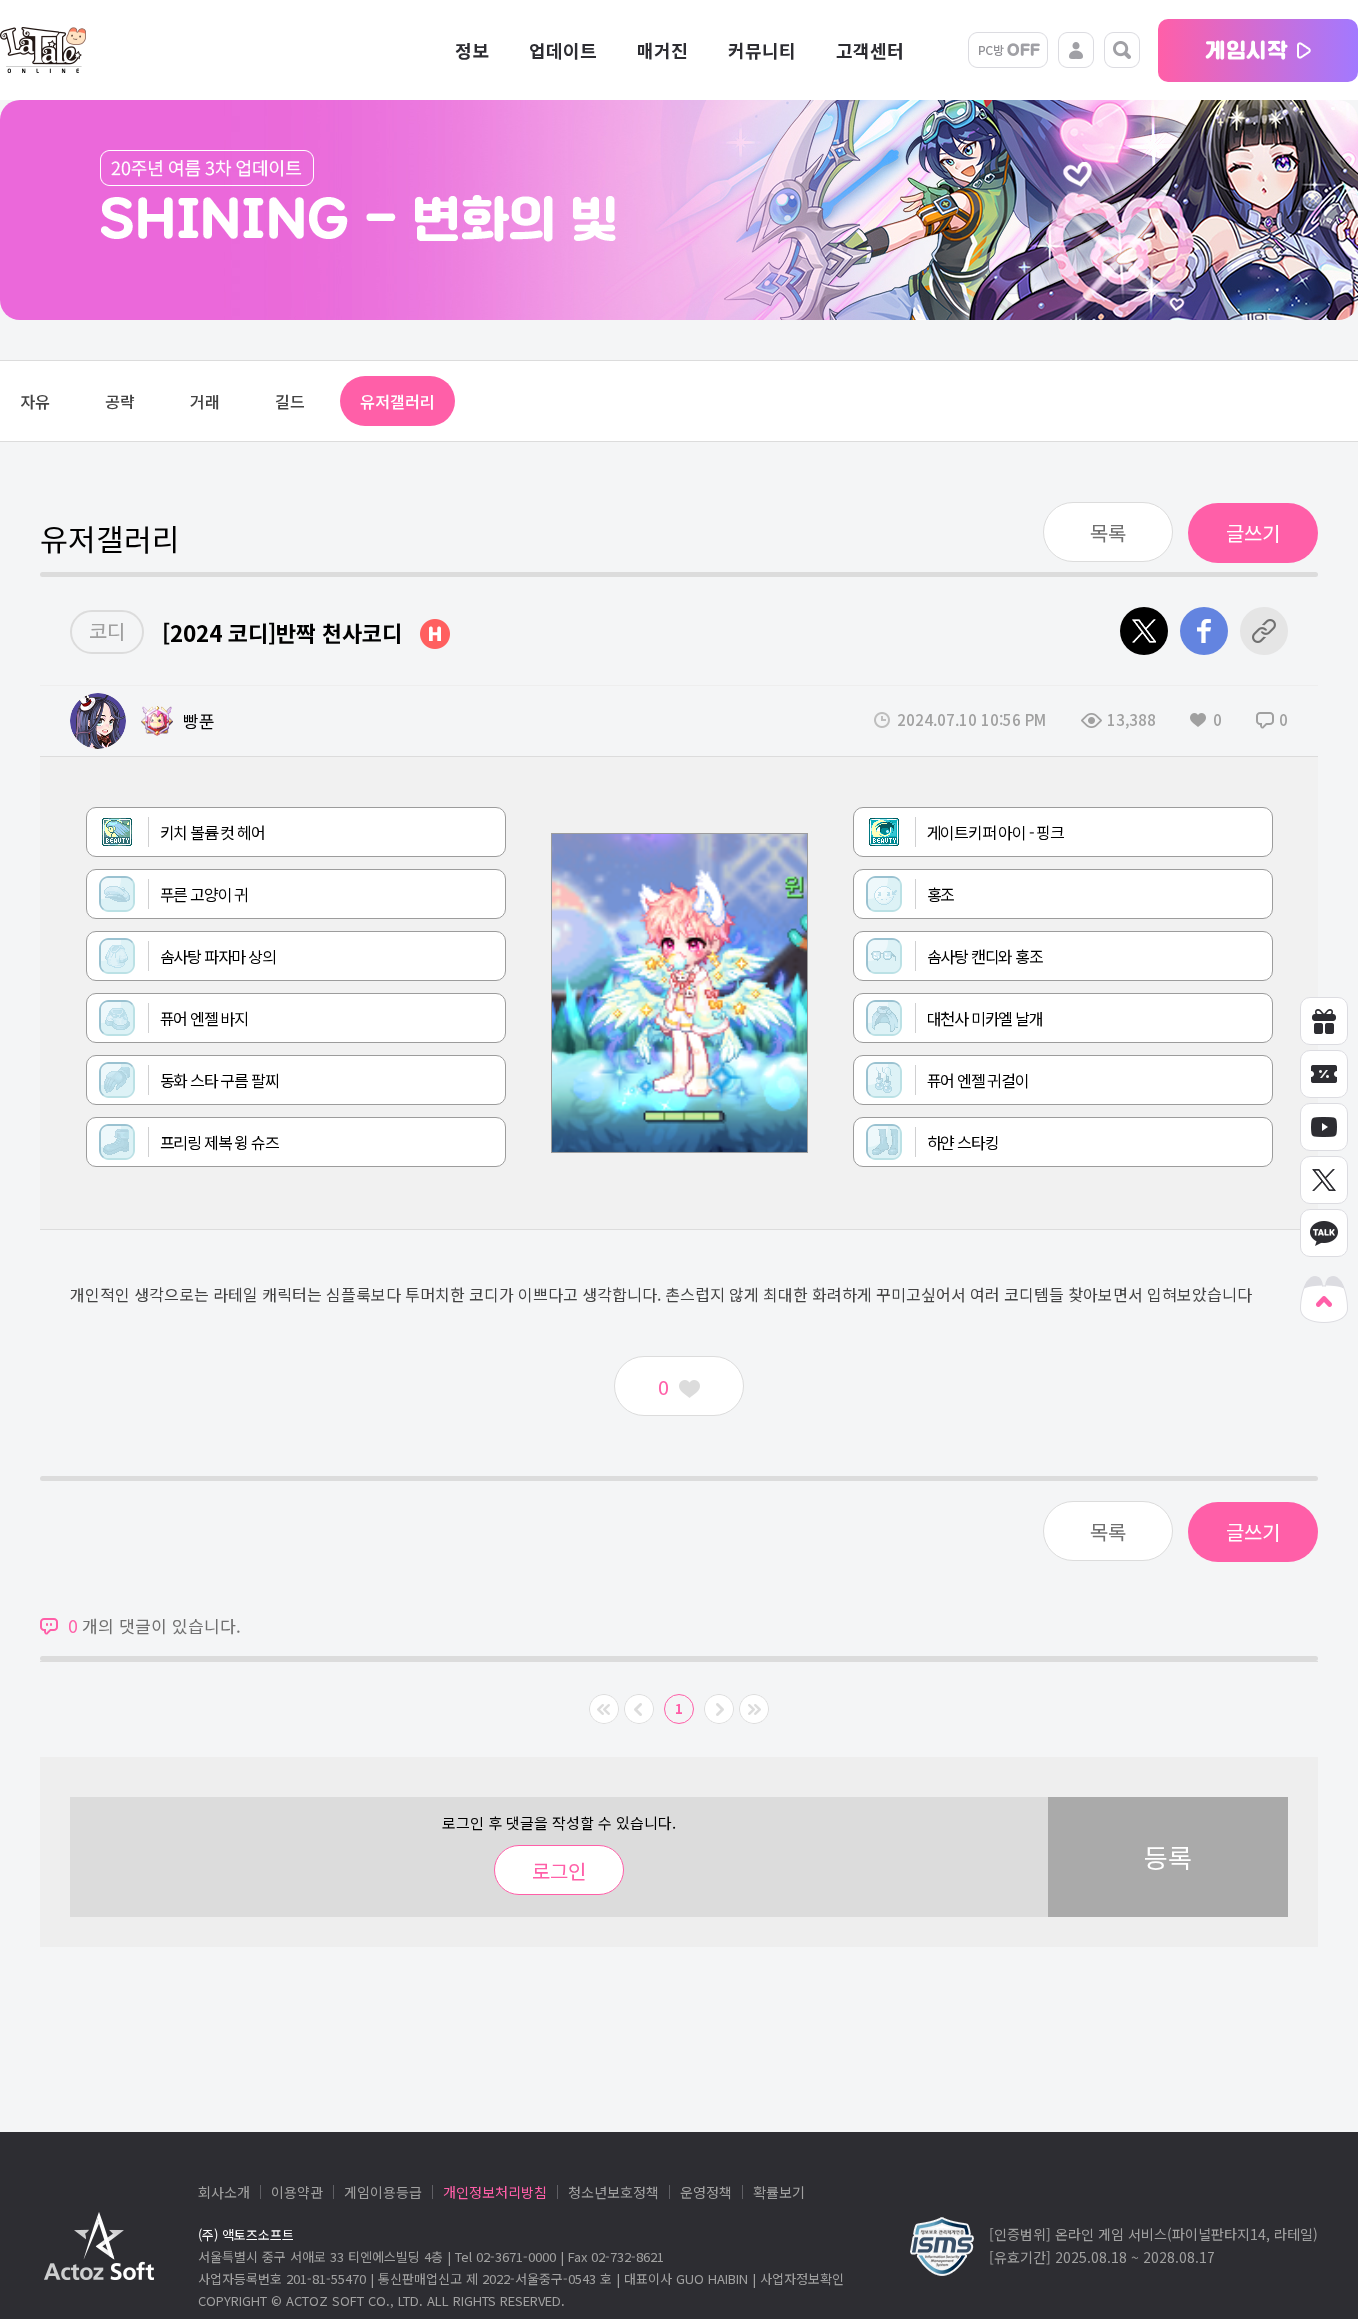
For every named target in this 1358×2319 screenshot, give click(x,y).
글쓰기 (1253, 532)
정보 (472, 50)
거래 (205, 401)
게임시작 (1258, 50)
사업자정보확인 (802, 2278)
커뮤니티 (762, 50)
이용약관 (297, 2192)
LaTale (43, 50)
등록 (1168, 1856)
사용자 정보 (1076, 50)
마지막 (754, 1709)
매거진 (662, 50)
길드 (290, 401)
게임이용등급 (383, 2192)
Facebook (1204, 631)
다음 (719, 1709)
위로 (1324, 1299)
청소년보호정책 (613, 2192)
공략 (120, 401)
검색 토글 (1122, 50)
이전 (639, 1709)
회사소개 (224, 2192)
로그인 (559, 1870)
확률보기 (779, 2192)
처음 (604, 1709)
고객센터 (870, 50)
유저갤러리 (397, 401)
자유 (35, 401)
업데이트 (563, 50)
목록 (1108, 532)
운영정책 (706, 2192)
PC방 (1008, 50)
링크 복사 (1264, 631)
